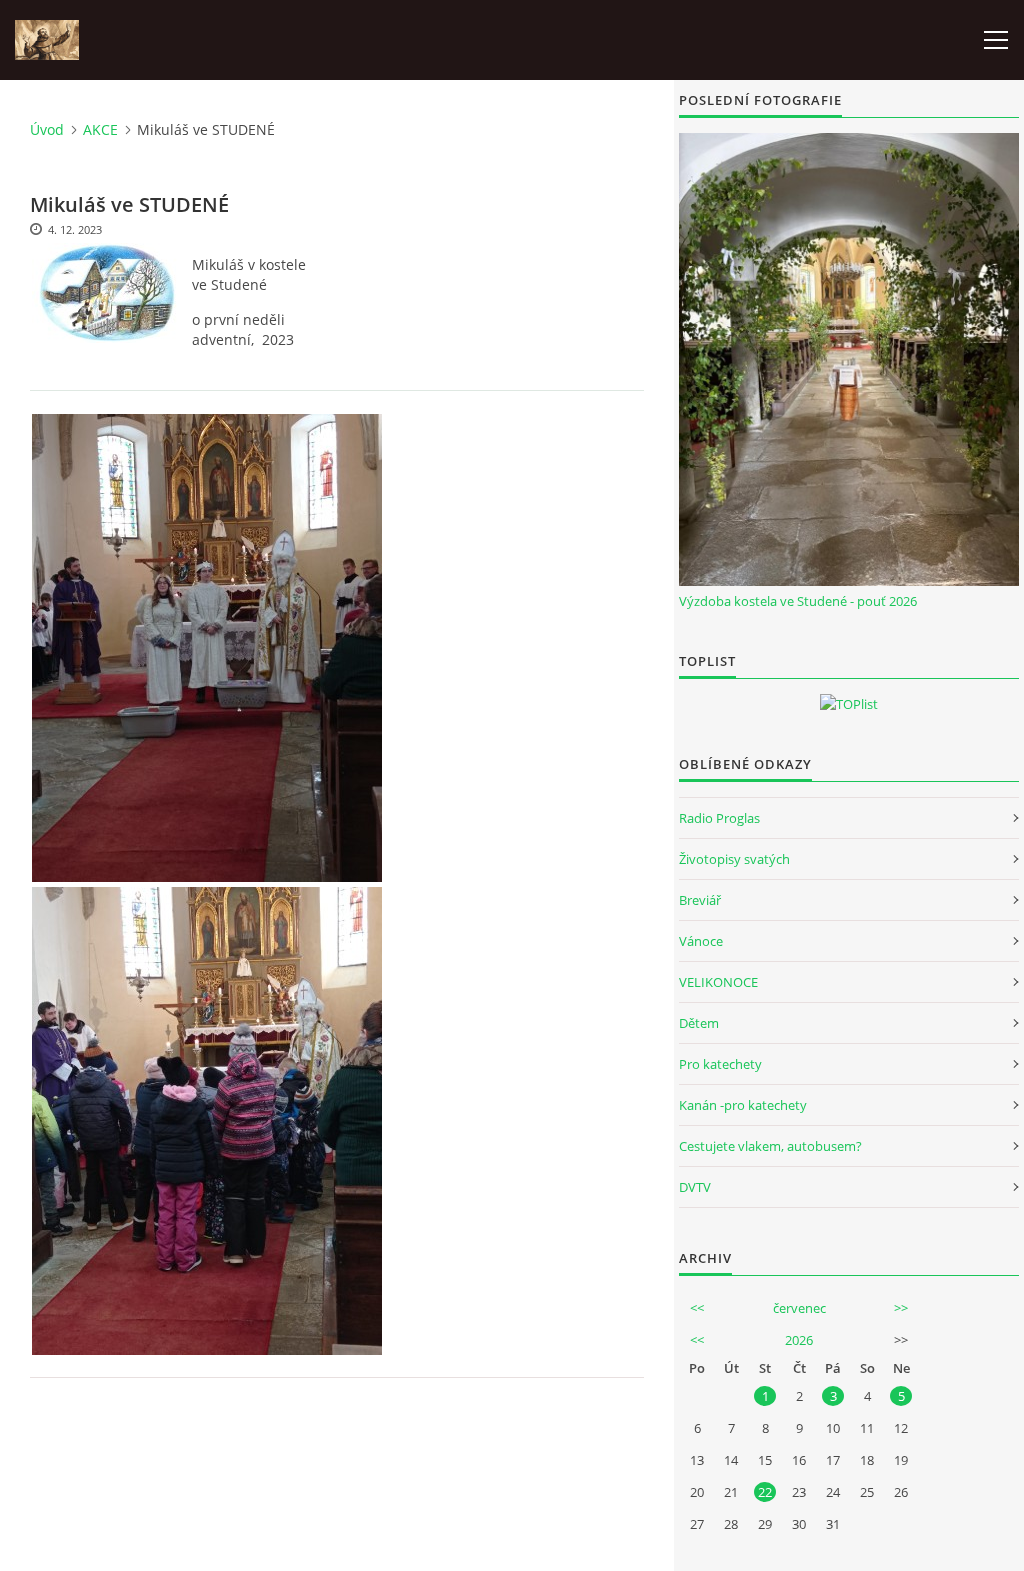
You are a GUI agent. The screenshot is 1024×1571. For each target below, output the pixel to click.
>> (901, 1308)
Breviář (700, 900)
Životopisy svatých (734, 859)
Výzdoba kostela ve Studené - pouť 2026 (798, 601)
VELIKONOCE (718, 982)
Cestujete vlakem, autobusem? (770, 1146)
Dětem (699, 1023)
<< (697, 1308)
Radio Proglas (719, 818)
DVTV (695, 1187)
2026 (799, 1340)
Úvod (47, 129)
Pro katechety (720, 1064)
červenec (799, 1308)
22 (765, 1492)
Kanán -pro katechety (743, 1105)
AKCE (100, 129)
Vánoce (701, 941)
